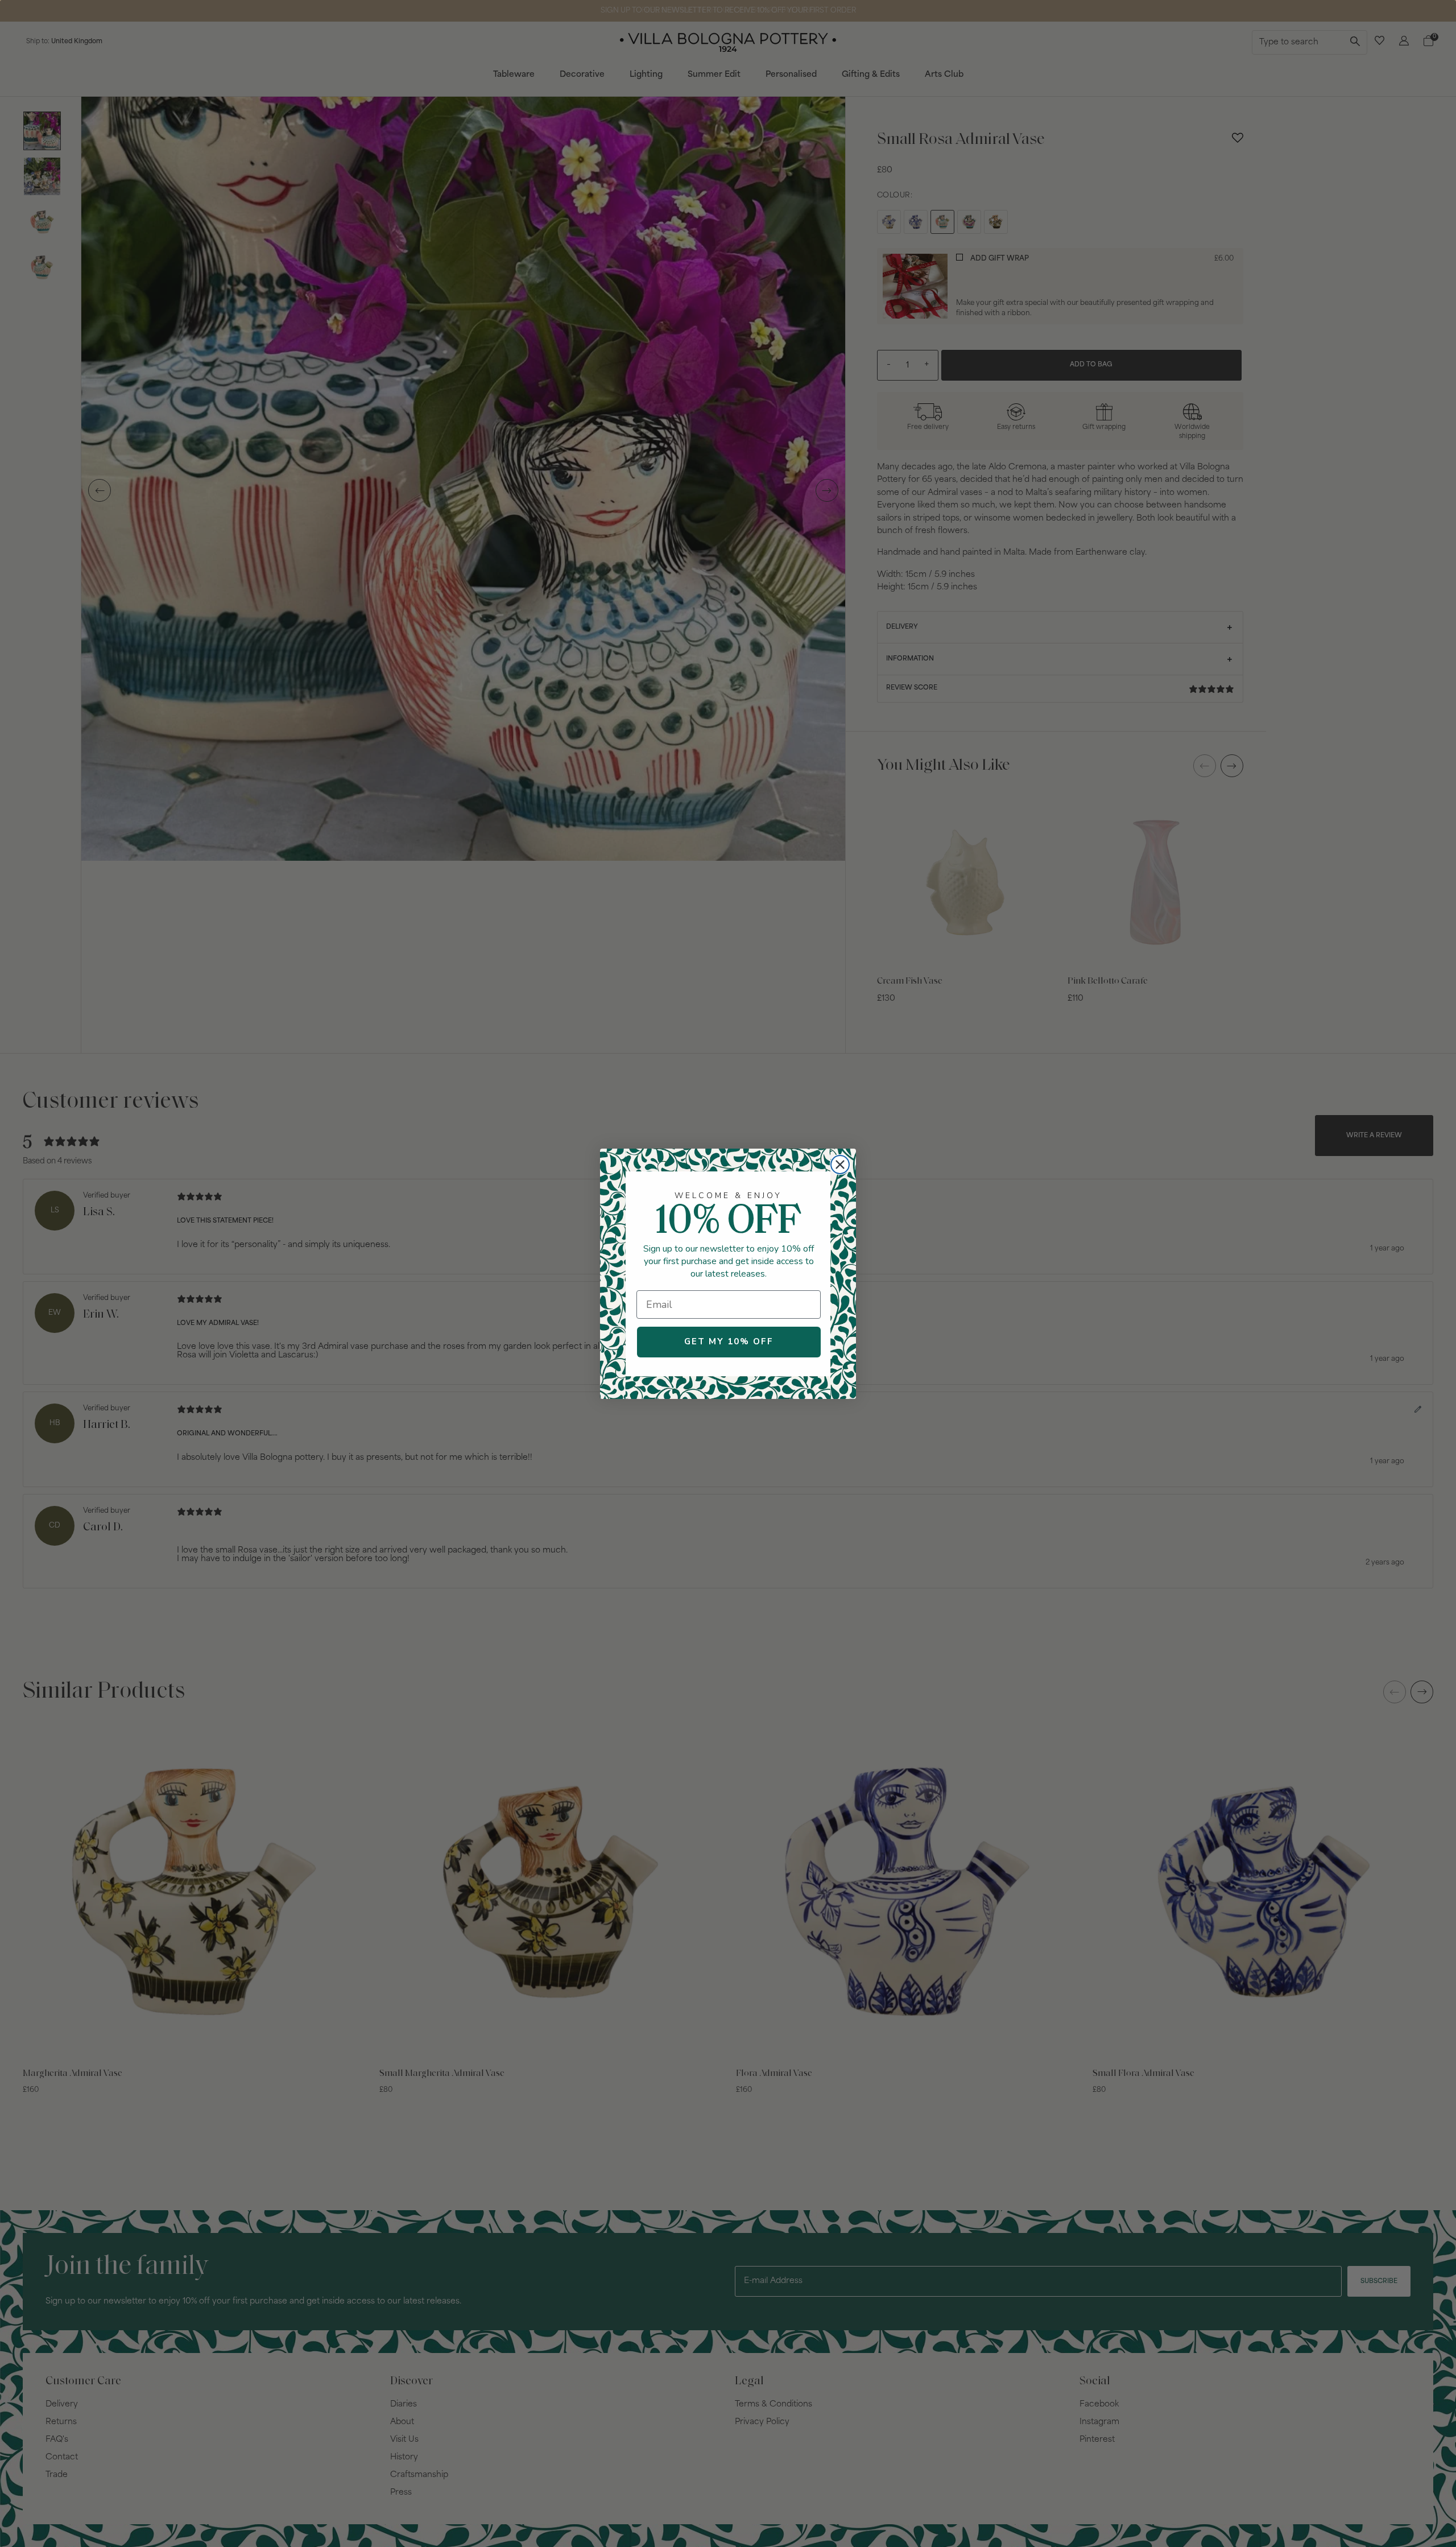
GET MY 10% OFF (729, 1341)
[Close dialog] (840, 1165)
